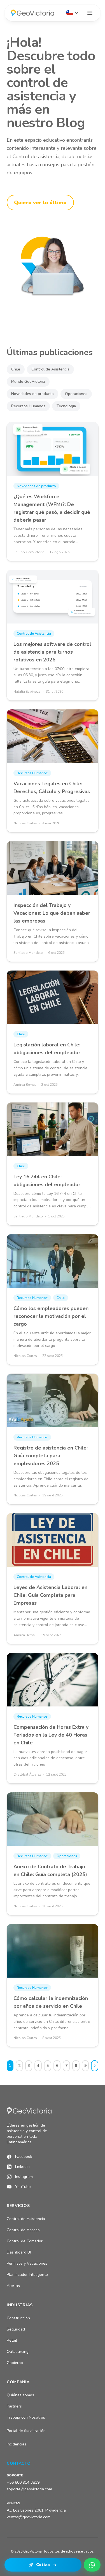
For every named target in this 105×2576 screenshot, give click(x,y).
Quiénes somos (20, 2395)
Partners (14, 2406)
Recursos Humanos (28, 406)
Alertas (13, 2286)
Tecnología (66, 406)
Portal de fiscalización (26, 2431)
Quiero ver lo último (40, 203)
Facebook (24, 2157)
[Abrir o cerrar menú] (90, 13)
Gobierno (15, 2363)
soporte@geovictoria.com (29, 2489)
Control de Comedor (25, 2241)
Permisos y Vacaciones (27, 2263)
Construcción (18, 2318)
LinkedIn (22, 2167)
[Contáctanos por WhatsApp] (92, 2565)
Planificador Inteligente (27, 2275)
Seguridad (16, 2329)
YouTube (23, 2187)
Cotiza (43, 2565)
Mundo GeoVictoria (28, 381)
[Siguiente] (95, 2066)
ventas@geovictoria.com (29, 2517)
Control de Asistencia (50, 369)
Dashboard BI (19, 2252)
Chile (16, 369)
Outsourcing (18, 2352)
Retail (12, 2340)
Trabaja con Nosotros (26, 2417)
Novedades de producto (32, 394)
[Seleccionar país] (72, 13)
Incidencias (17, 2444)
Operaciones (76, 394)
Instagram (24, 2177)
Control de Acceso (23, 2230)
